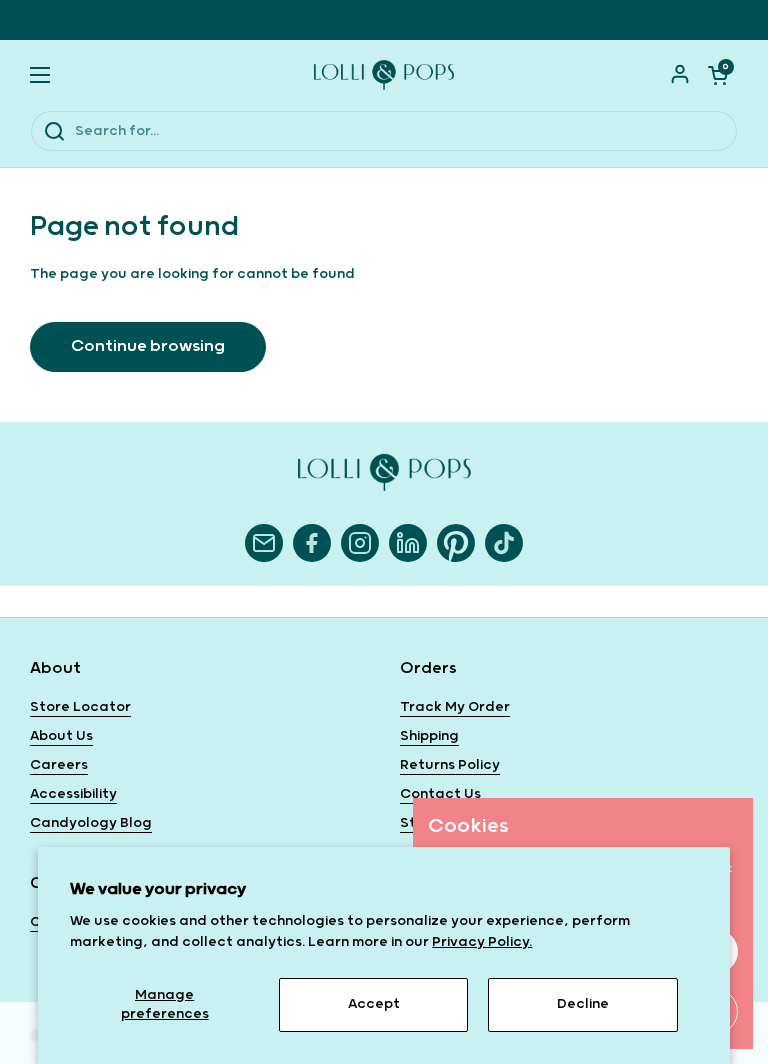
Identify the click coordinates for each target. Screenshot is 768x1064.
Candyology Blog (91, 823)
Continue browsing (148, 346)
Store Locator (80, 707)
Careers (59, 765)
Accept (374, 1004)
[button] (718, 75)
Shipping (429, 736)
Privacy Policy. (482, 942)
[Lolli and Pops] (384, 75)
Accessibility (73, 794)
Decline (583, 1004)
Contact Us (440, 794)
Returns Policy (450, 765)
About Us (61, 736)
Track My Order (455, 707)
